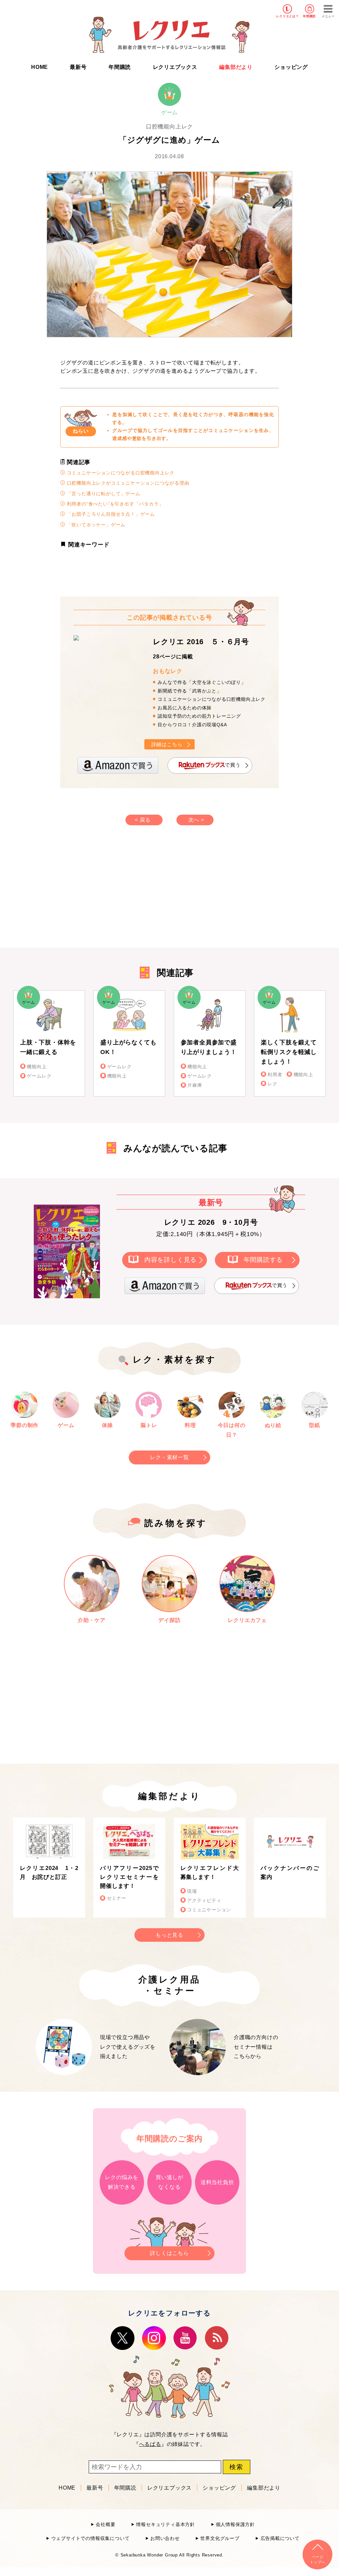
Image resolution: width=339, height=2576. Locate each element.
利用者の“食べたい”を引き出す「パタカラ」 (115, 504)
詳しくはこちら (169, 2253)
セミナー (117, 1898)
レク (272, 1084)
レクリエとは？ (288, 16)
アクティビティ (204, 1901)
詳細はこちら (167, 744)
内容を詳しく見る (170, 1260)
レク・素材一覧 (169, 1457)
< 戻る (143, 820)
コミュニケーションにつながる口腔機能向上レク (120, 473)
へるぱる (150, 2444)
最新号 (78, 67)
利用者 (275, 1075)
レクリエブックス (175, 67)
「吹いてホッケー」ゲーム (95, 525)
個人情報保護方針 (235, 2525)
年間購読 (309, 16)
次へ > (196, 820)
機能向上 (37, 1067)
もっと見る (169, 1935)
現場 (192, 1891)
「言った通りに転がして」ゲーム (103, 494)
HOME (40, 67)
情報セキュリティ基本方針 (166, 2525)
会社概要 (105, 2525)
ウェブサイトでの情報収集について (90, 2538)
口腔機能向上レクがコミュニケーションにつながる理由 (127, 483)
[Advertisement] (113, 893)
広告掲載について (280, 2538)
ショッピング (291, 67)
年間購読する (263, 1260)
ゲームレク (39, 1076)
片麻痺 (195, 1085)
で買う (233, 765)
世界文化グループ (220, 2538)
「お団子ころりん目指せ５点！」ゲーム (110, 514)
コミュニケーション (209, 1910)
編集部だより (236, 67)
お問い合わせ (165, 2538)
